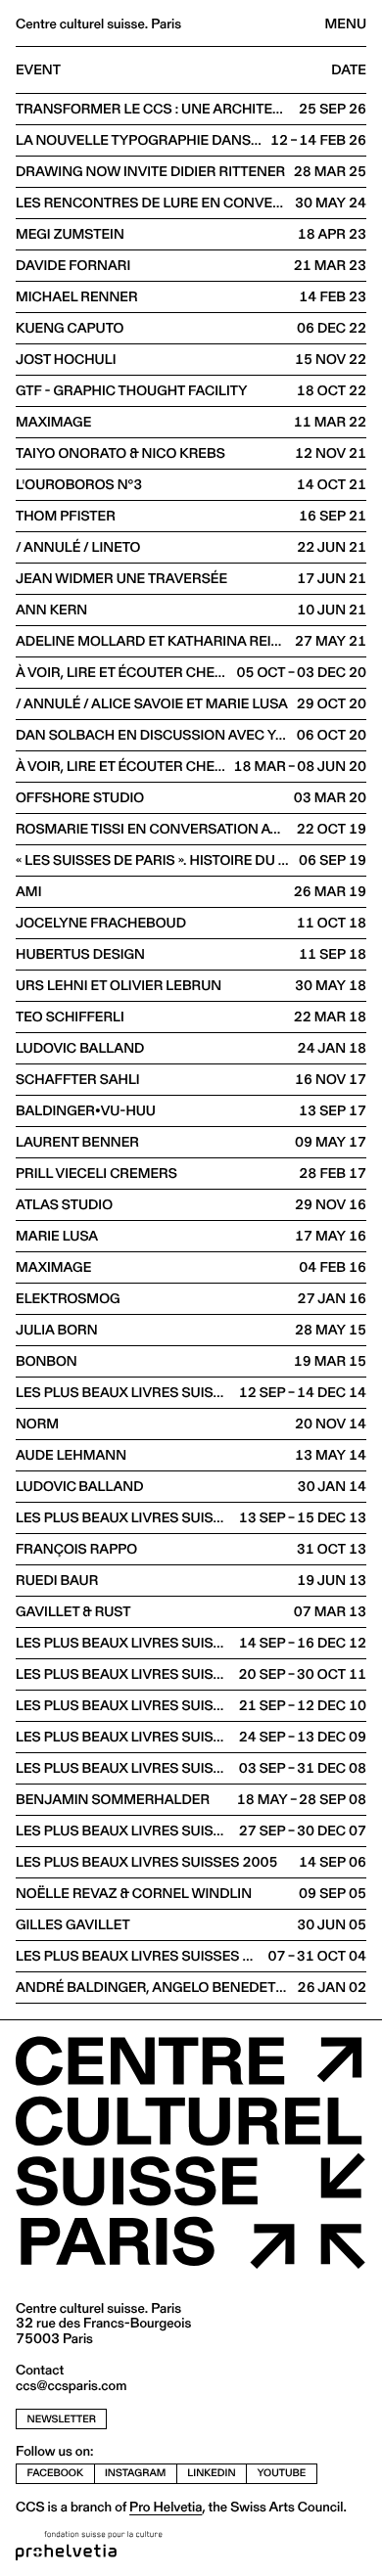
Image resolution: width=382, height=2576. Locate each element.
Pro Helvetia (166, 2507)
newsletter (62, 2419)
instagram (135, 2473)
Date (349, 70)
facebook (56, 2473)
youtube (282, 2473)
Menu (346, 23)
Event (38, 70)
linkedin (211, 2473)
